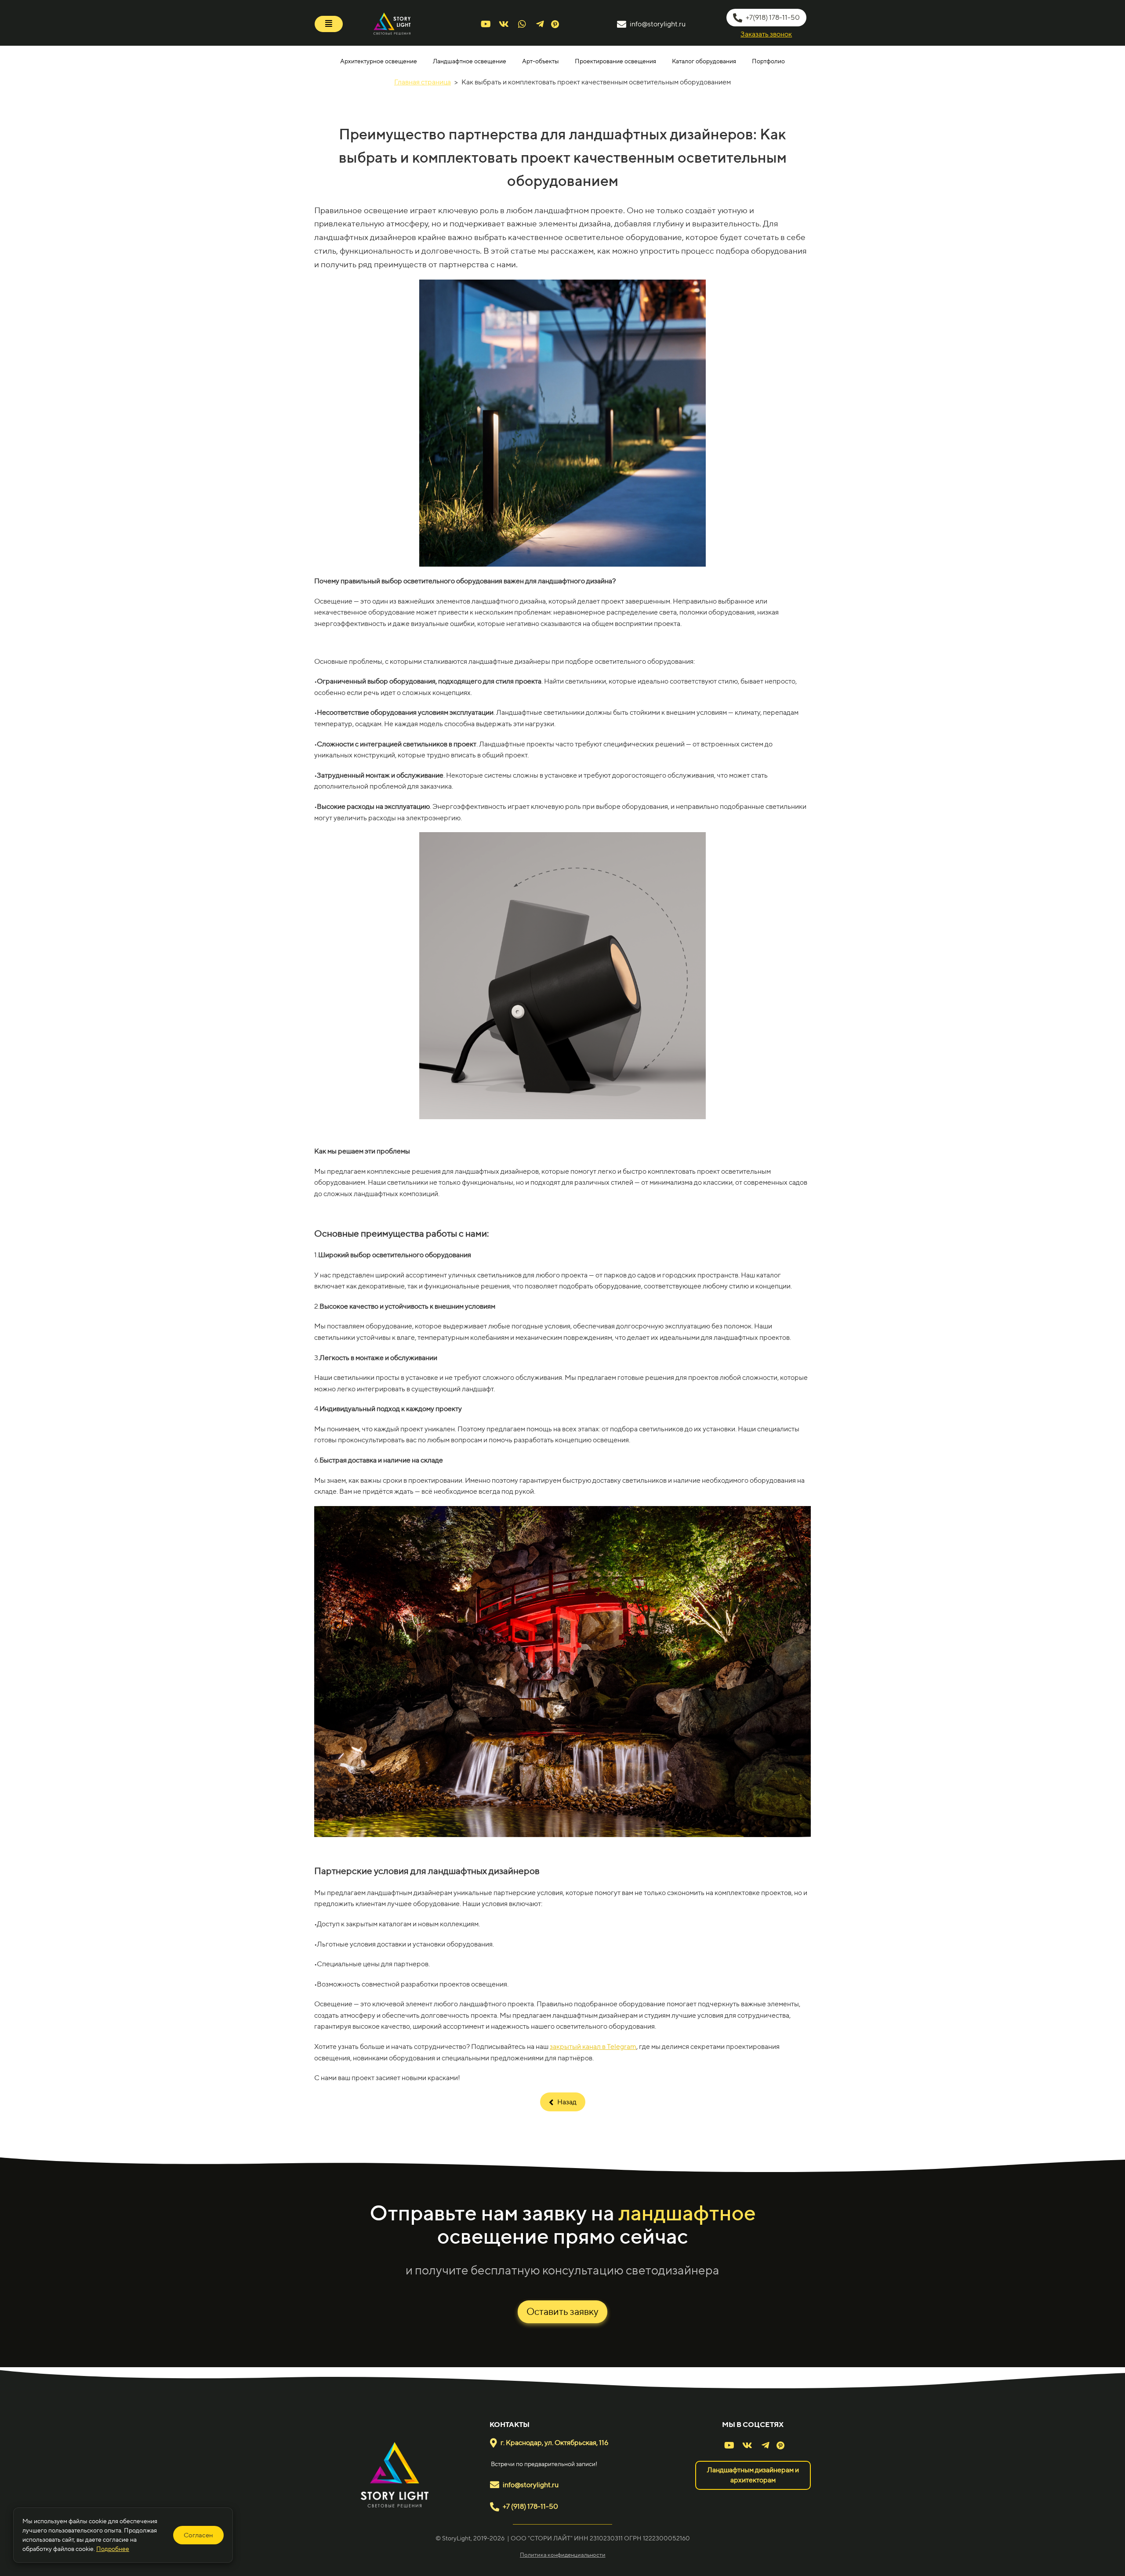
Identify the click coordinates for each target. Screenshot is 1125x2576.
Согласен (198, 2535)
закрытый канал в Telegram (593, 2047)
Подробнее (113, 2549)
